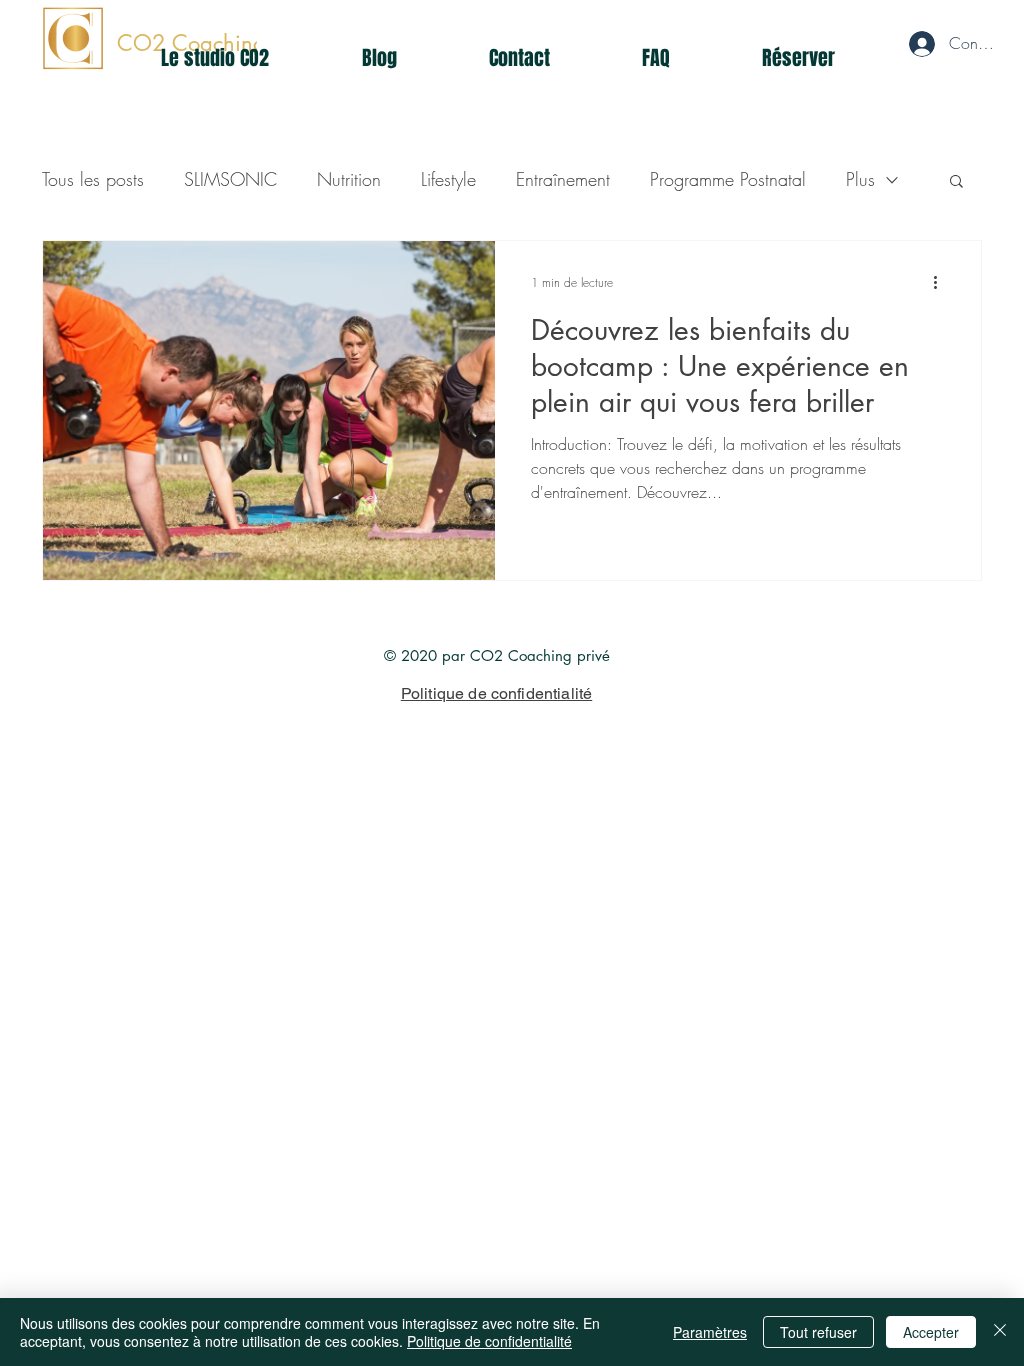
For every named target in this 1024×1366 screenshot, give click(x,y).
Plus (860, 179)
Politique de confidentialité (489, 1341)
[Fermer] (1000, 1332)
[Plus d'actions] (942, 282)
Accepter (931, 1332)
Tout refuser (818, 1332)
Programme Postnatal (728, 179)
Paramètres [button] (710, 1332)
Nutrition (349, 179)
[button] (956, 182)
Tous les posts (93, 179)
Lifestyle (448, 179)
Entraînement (563, 179)
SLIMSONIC (230, 179)
